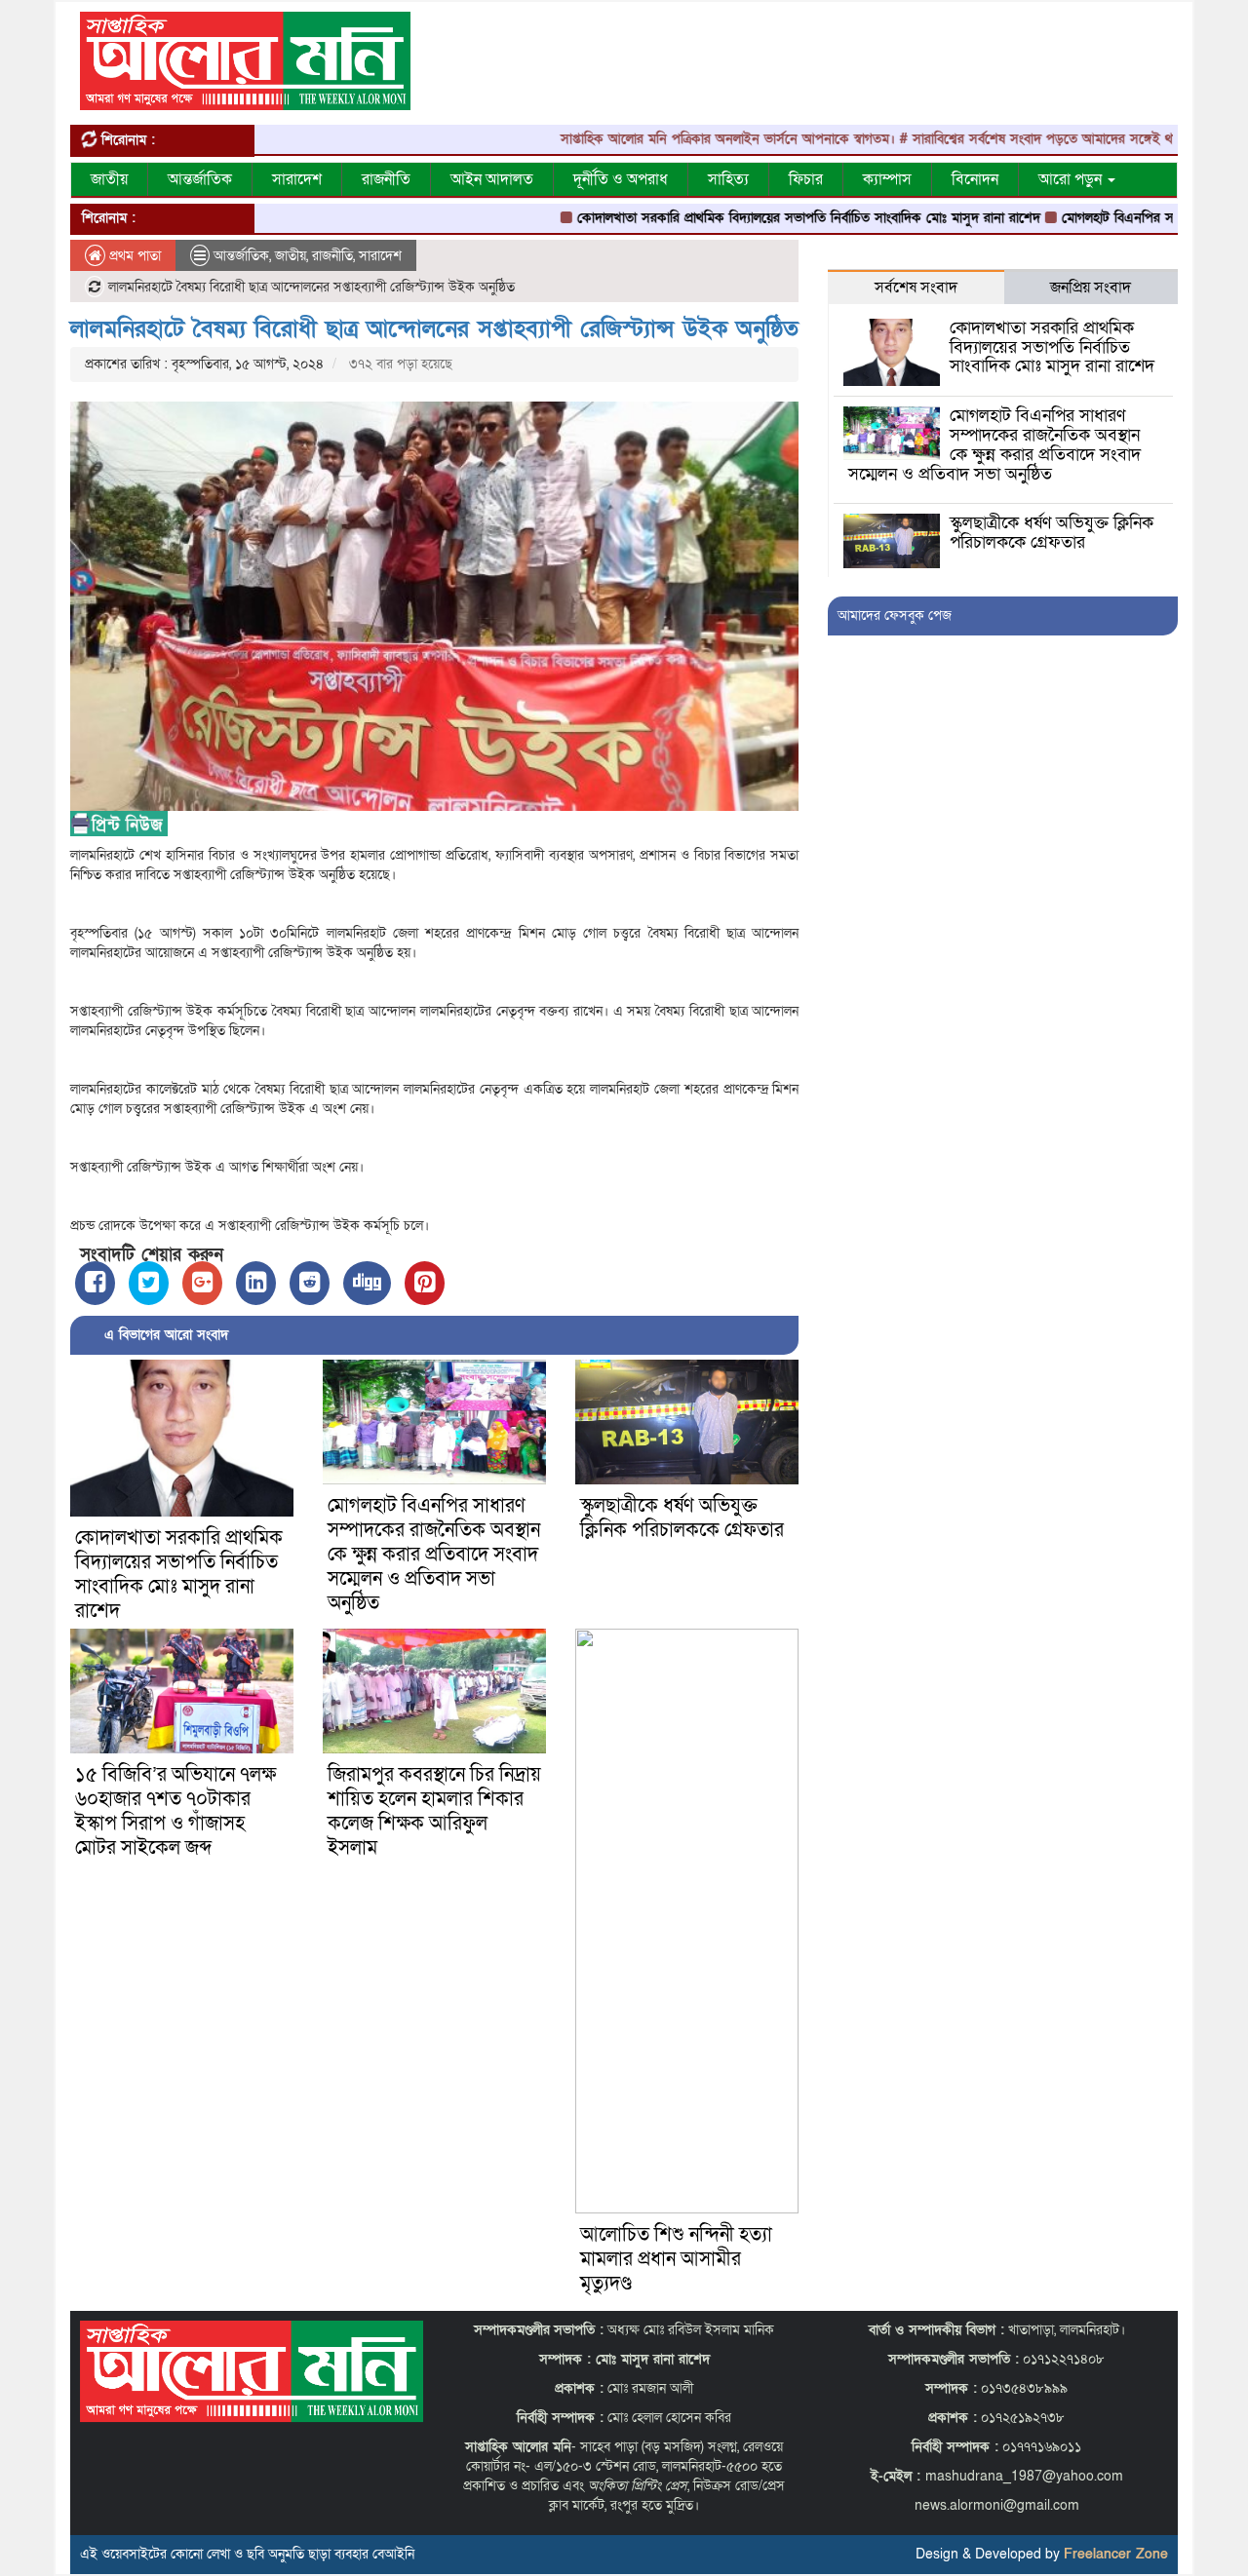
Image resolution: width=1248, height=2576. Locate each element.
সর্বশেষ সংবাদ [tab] (916, 288)
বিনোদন (975, 179)
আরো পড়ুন (1072, 179)
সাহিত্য (728, 179)
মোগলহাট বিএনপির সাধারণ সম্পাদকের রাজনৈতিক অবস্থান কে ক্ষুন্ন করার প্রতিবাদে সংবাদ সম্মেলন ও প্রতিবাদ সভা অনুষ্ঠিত (434, 1555)
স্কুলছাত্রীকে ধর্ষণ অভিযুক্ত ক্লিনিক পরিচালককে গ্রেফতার (682, 1518)
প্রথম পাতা (133, 256)
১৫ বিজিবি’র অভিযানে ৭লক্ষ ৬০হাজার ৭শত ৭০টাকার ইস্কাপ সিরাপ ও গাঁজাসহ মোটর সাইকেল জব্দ (175, 1811)
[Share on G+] (202, 1283)
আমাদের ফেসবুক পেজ (895, 615)
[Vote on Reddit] (310, 1283)
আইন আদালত (492, 179)
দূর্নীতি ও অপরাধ (621, 179)
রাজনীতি (386, 179)
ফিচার (806, 179)
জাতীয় (109, 179)
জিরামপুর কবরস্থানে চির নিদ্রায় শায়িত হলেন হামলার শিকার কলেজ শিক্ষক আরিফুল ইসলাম (434, 1811)
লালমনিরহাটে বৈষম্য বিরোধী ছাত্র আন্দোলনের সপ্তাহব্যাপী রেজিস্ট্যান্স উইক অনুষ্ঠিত (434, 329)
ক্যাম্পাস (887, 179)
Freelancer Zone (1116, 2554)
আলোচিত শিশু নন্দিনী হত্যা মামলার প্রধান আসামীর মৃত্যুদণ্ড (676, 2259)
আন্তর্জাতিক (200, 179)
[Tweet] (149, 1283)
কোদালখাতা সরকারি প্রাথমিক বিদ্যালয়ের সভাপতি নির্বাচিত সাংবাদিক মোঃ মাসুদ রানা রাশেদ (746, 218)
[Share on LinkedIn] (256, 1283)
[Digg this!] (367, 1283)
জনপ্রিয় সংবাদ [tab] (1091, 288)
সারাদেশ (297, 179)
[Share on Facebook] (95, 1283)
